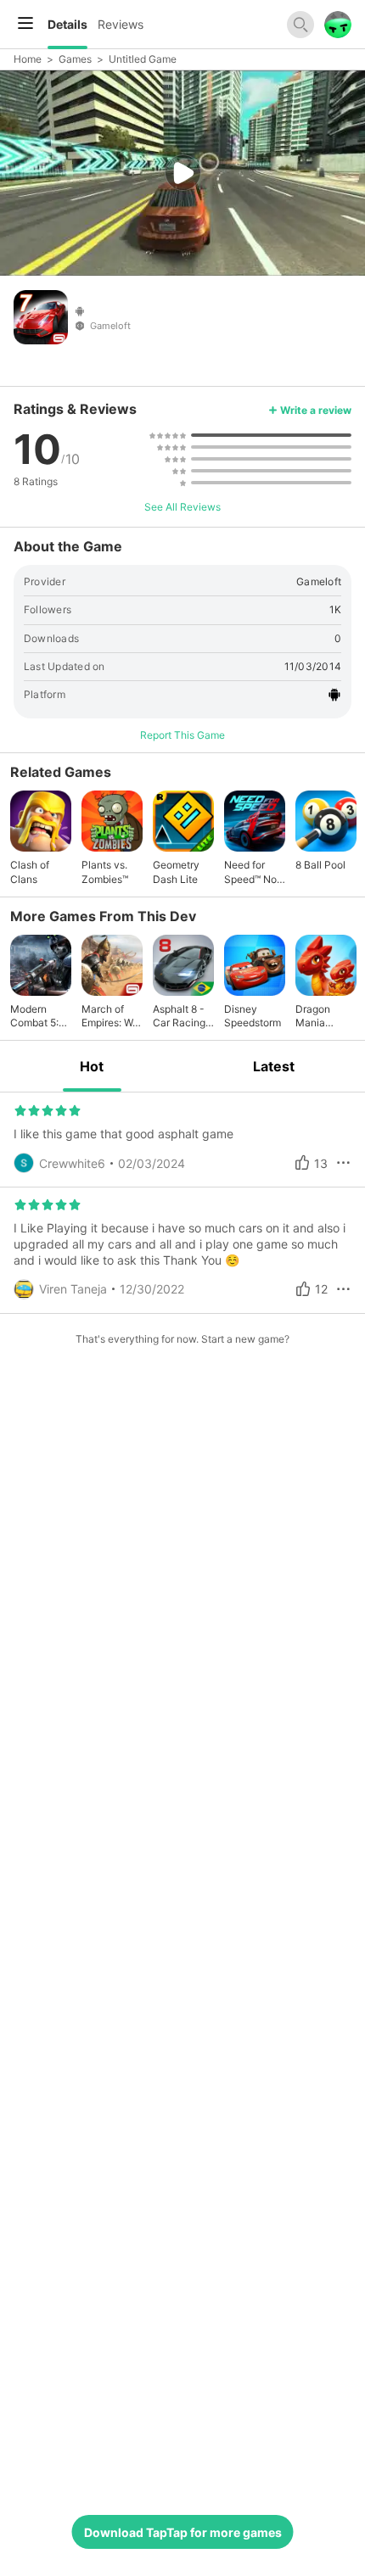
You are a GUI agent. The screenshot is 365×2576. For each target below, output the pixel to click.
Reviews (121, 24)
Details (67, 24)
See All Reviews (182, 507)
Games (75, 59)
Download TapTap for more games (183, 2532)
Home (28, 59)
